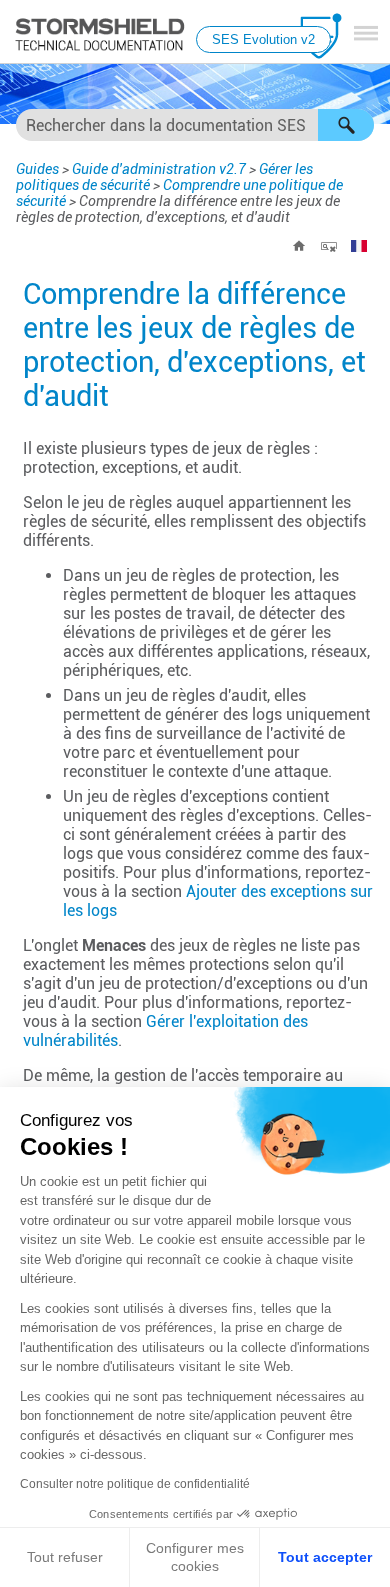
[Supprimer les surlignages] (329, 246)
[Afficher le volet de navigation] (366, 33)
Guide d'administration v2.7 (159, 169)
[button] (346, 125)
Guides (37, 169)
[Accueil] (299, 246)
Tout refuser (65, 1557)
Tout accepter (325, 1557)
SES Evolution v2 (263, 39)
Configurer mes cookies (195, 1557)
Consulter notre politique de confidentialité (135, 1484)
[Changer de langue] (359, 246)
